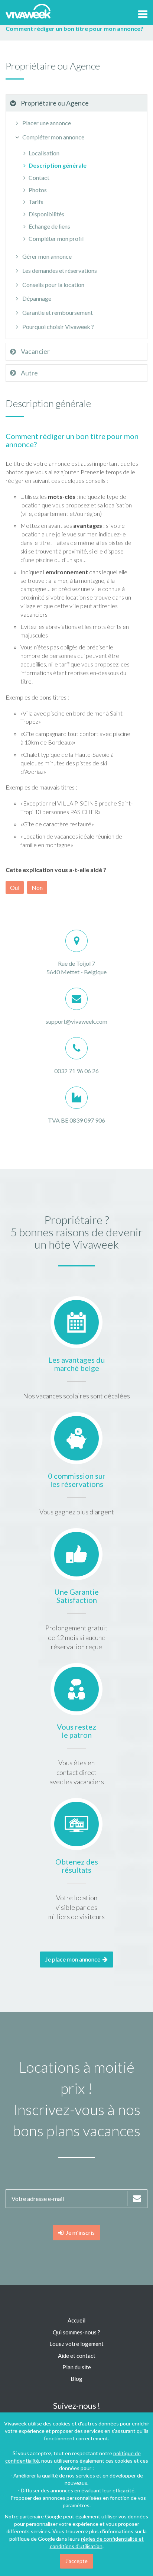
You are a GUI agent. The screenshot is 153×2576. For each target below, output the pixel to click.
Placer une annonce (46, 123)
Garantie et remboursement (57, 312)
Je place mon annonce (74, 1959)
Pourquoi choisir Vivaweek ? (58, 327)
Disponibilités (46, 214)
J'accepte (76, 2561)
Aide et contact (77, 2356)
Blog (76, 2379)
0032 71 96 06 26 (76, 1071)
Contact (39, 177)
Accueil (76, 2320)
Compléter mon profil (56, 238)
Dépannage (36, 298)
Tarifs (36, 202)
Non (37, 887)
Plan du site (77, 2367)
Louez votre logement (76, 2344)
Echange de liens (49, 226)
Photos (38, 190)
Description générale (58, 165)
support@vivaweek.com (76, 1021)
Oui (15, 887)
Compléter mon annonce (53, 137)
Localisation (44, 153)
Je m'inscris (79, 2232)
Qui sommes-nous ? (76, 2332)
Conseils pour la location (53, 285)
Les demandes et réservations (59, 270)
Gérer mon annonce (46, 256)
